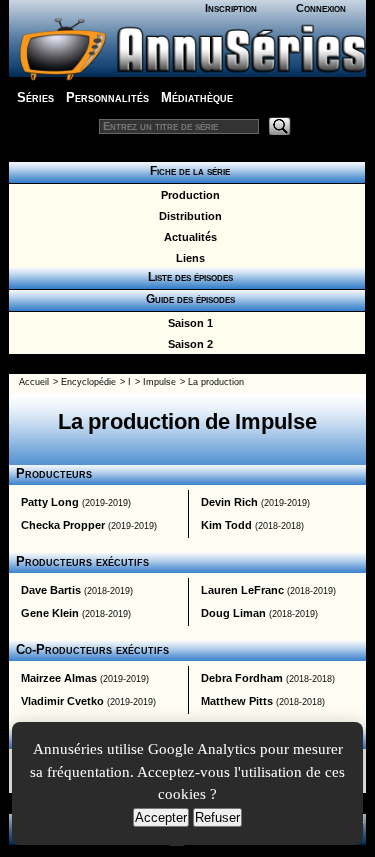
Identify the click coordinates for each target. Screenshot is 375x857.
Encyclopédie (88, 382)
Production (187, 195)
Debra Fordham (242, 678)
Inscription (231, 8)
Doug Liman (233, 613)
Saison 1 (187, 323)
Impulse (159, 382)
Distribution (187, 216)
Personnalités (107, 97)
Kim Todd (226, 525)
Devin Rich (229, 502)
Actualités (187, 237)
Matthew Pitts (237, 701)
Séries (35, 97)
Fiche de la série (187, 171)
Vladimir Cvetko (62, 701)
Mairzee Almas (59, 678)
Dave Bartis (51, 590)
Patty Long (50, 502)
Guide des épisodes (187, 299)
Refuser (217, 817)
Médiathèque (197, 97)
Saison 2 (187, 344)
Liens (187, 258)
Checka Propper (63, 525)
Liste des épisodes (187, 277)
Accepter (161, 817)
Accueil (34, 382)
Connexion (321, 8)
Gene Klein (50, 613)
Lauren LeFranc (242, 590)
